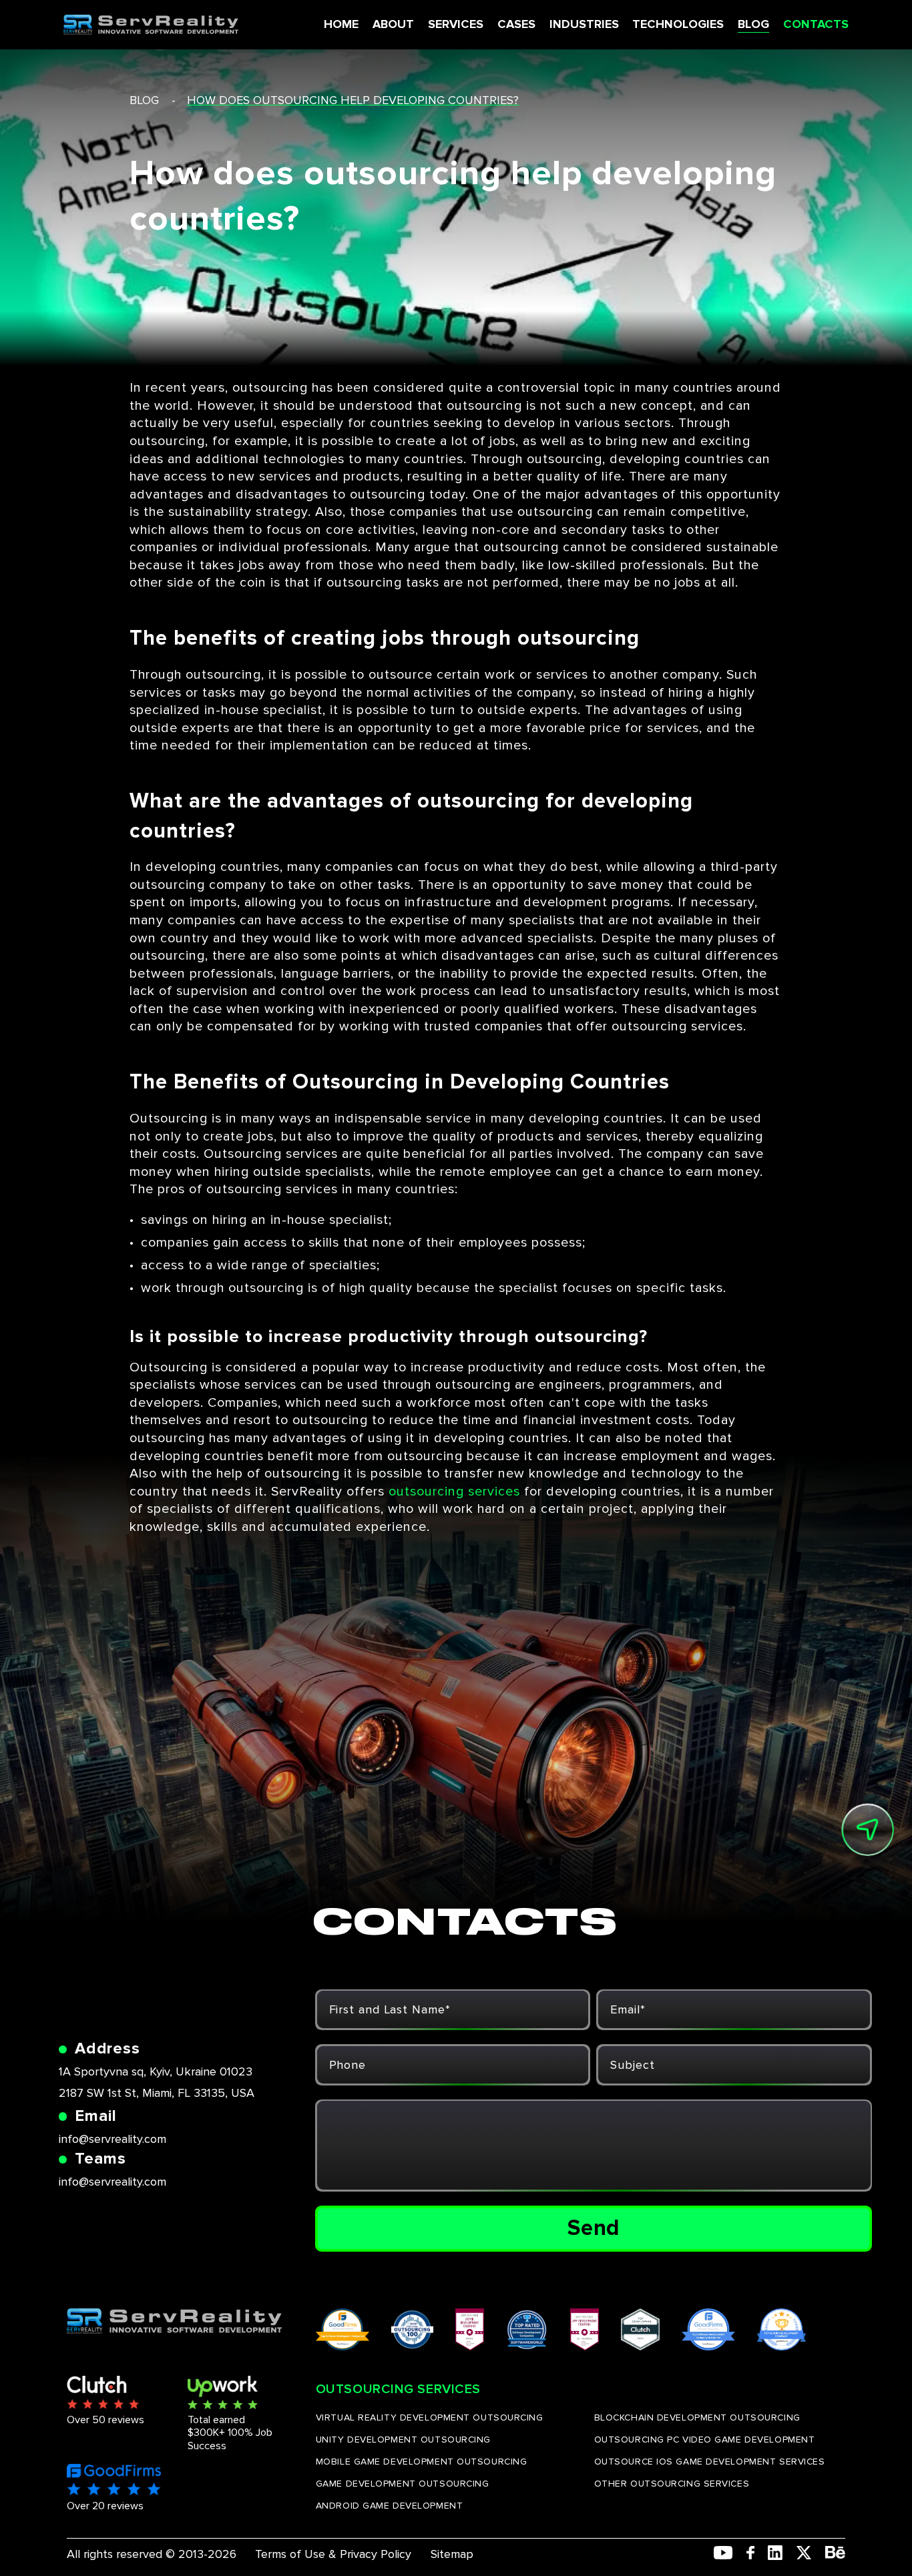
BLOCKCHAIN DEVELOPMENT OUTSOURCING (697, 2418)
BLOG (753, 24)
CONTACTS (816, 24)
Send (594, 2228)
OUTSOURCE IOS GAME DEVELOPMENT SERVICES (710, 2462)
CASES (516, 24)
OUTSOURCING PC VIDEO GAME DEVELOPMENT (705, 2440)
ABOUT (393, 24)
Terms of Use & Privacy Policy (333, 2554)
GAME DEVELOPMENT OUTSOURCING (403, 2484)
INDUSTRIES (584, 24)
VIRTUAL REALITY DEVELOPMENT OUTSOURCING (430, 2418)
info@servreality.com (112, 2139)
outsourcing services (454, 1492)
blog (144, 100)
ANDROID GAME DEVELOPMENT (389, 2506)
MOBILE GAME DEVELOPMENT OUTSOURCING (422, 2462)
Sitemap (452, 2554)
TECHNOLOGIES (678, 24)
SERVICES (456, 24)
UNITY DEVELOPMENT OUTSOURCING (403, 2440)
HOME (341, 24)
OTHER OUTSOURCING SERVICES (672, 2484)
